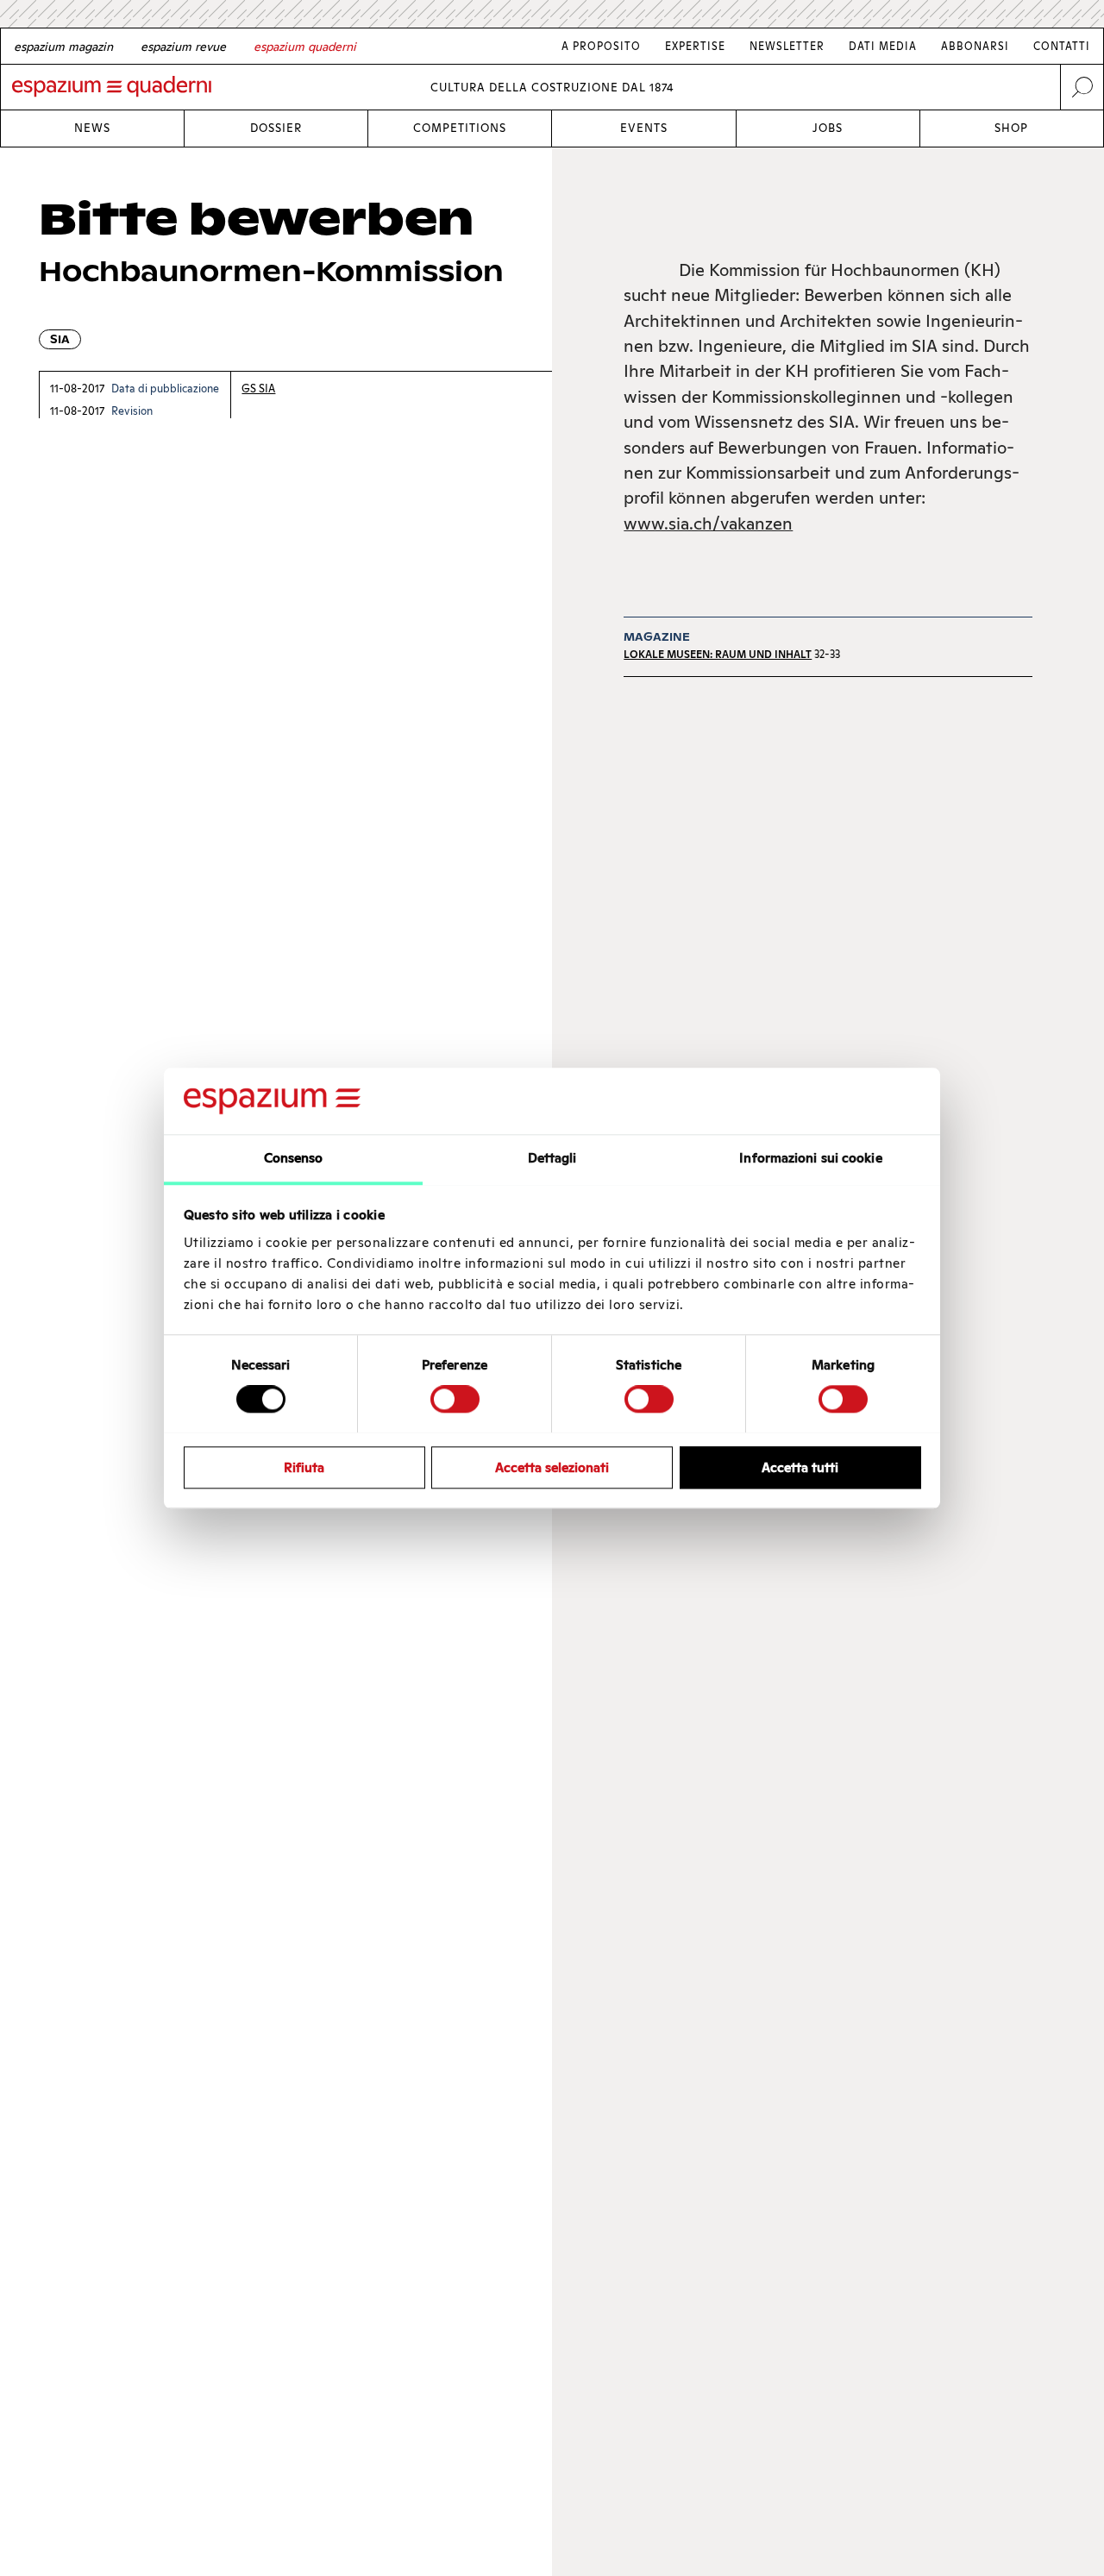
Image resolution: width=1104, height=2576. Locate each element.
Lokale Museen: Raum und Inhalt (718, 654)
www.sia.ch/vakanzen (708, 523)
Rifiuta (304, 1467)
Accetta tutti (800, 1467)
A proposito (601, 46)
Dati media (883, 46)
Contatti (1062, 46)
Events (644, 128)
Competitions (460, 128)
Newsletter (787, 46)
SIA (60, 339)
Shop (1011, 128)
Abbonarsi (975, 46)
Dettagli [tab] (552, 1158)
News (92, 128)
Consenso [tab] (294, 1158)
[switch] (455, 1399)
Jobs (828, 128)
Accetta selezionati (552, 1467)
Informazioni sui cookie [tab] (810, 1158)
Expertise (695, 46)
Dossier (276, 128)
